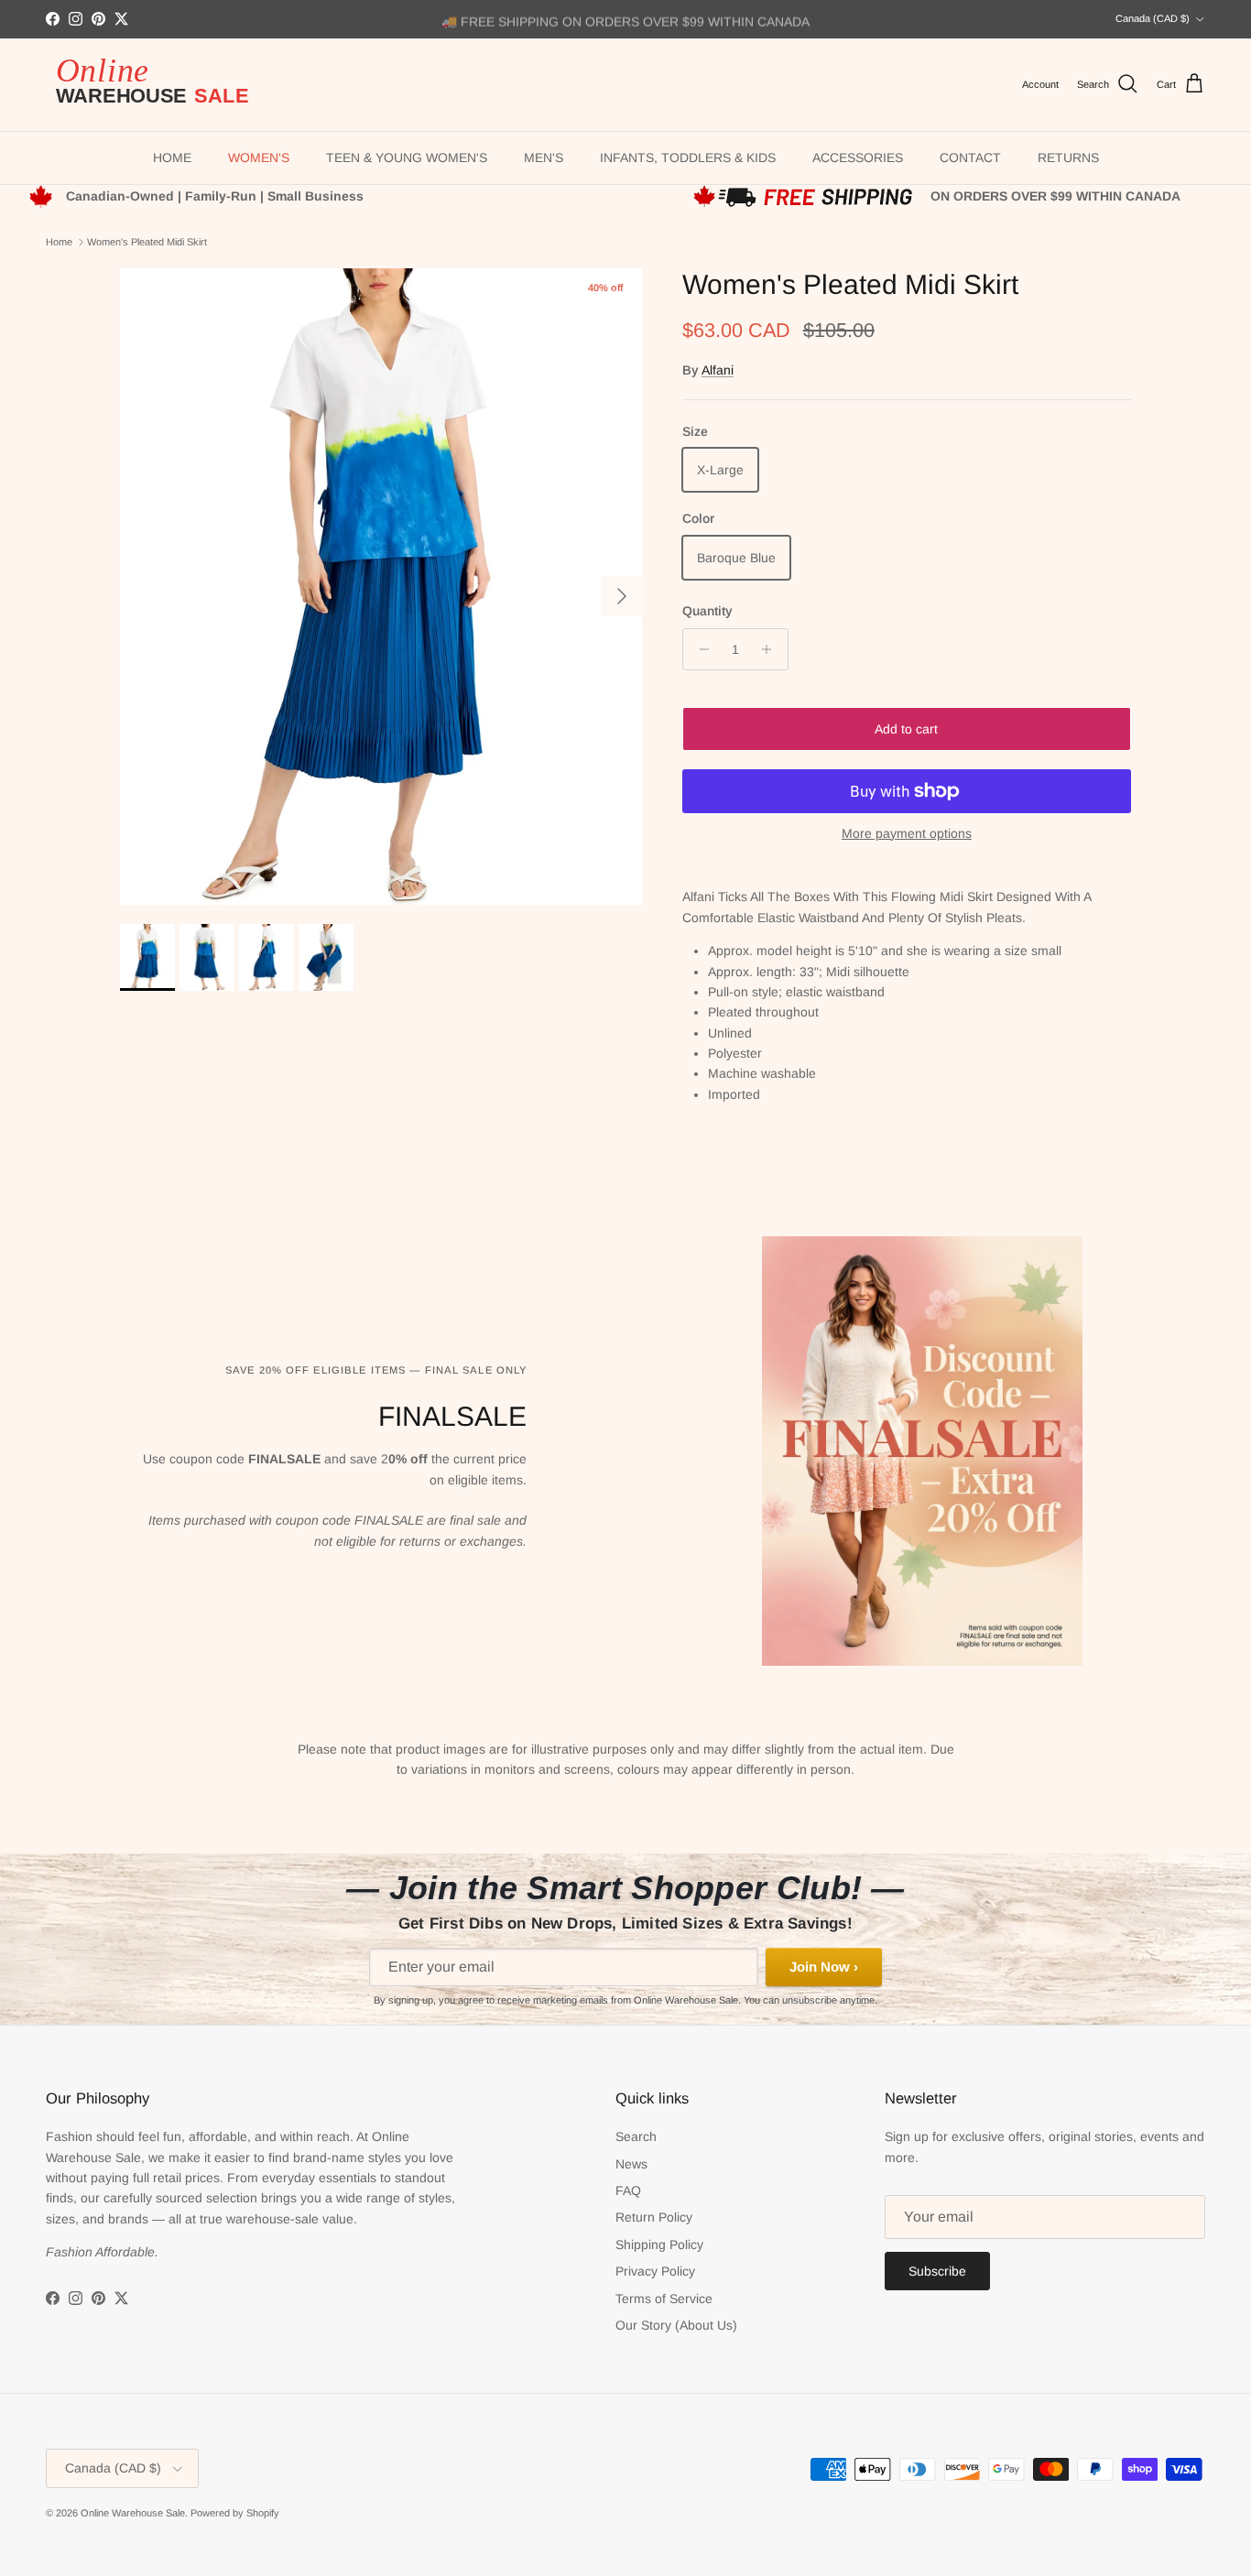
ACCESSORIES (858, 158)
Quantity (707, 611)
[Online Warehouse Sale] (160, 85)
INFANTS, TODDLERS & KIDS (688, 158)
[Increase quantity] (772, 649)
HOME (172, 158)
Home (59, 242)
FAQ (628, 2190)
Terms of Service (664, 2299)
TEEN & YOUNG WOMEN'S (407, 158)
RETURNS (1068, 158)
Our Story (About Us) (676, 2325)
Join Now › (824, 1967)
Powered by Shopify (235, 2513)
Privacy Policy (655, 2271)
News (631, 2164)
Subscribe (937, 2271)
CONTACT (970, 158)
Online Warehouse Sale (133, 2513)
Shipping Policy (659, 2244)
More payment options (907, 833)
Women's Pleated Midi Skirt (147, 242)
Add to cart (906, 729)
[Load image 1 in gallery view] (381, 587)
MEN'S (544, 158)
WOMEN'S (259, 158)
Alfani (718, 370)
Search (636, 2136)
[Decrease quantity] (699, 649)
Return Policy (654, 2217)
